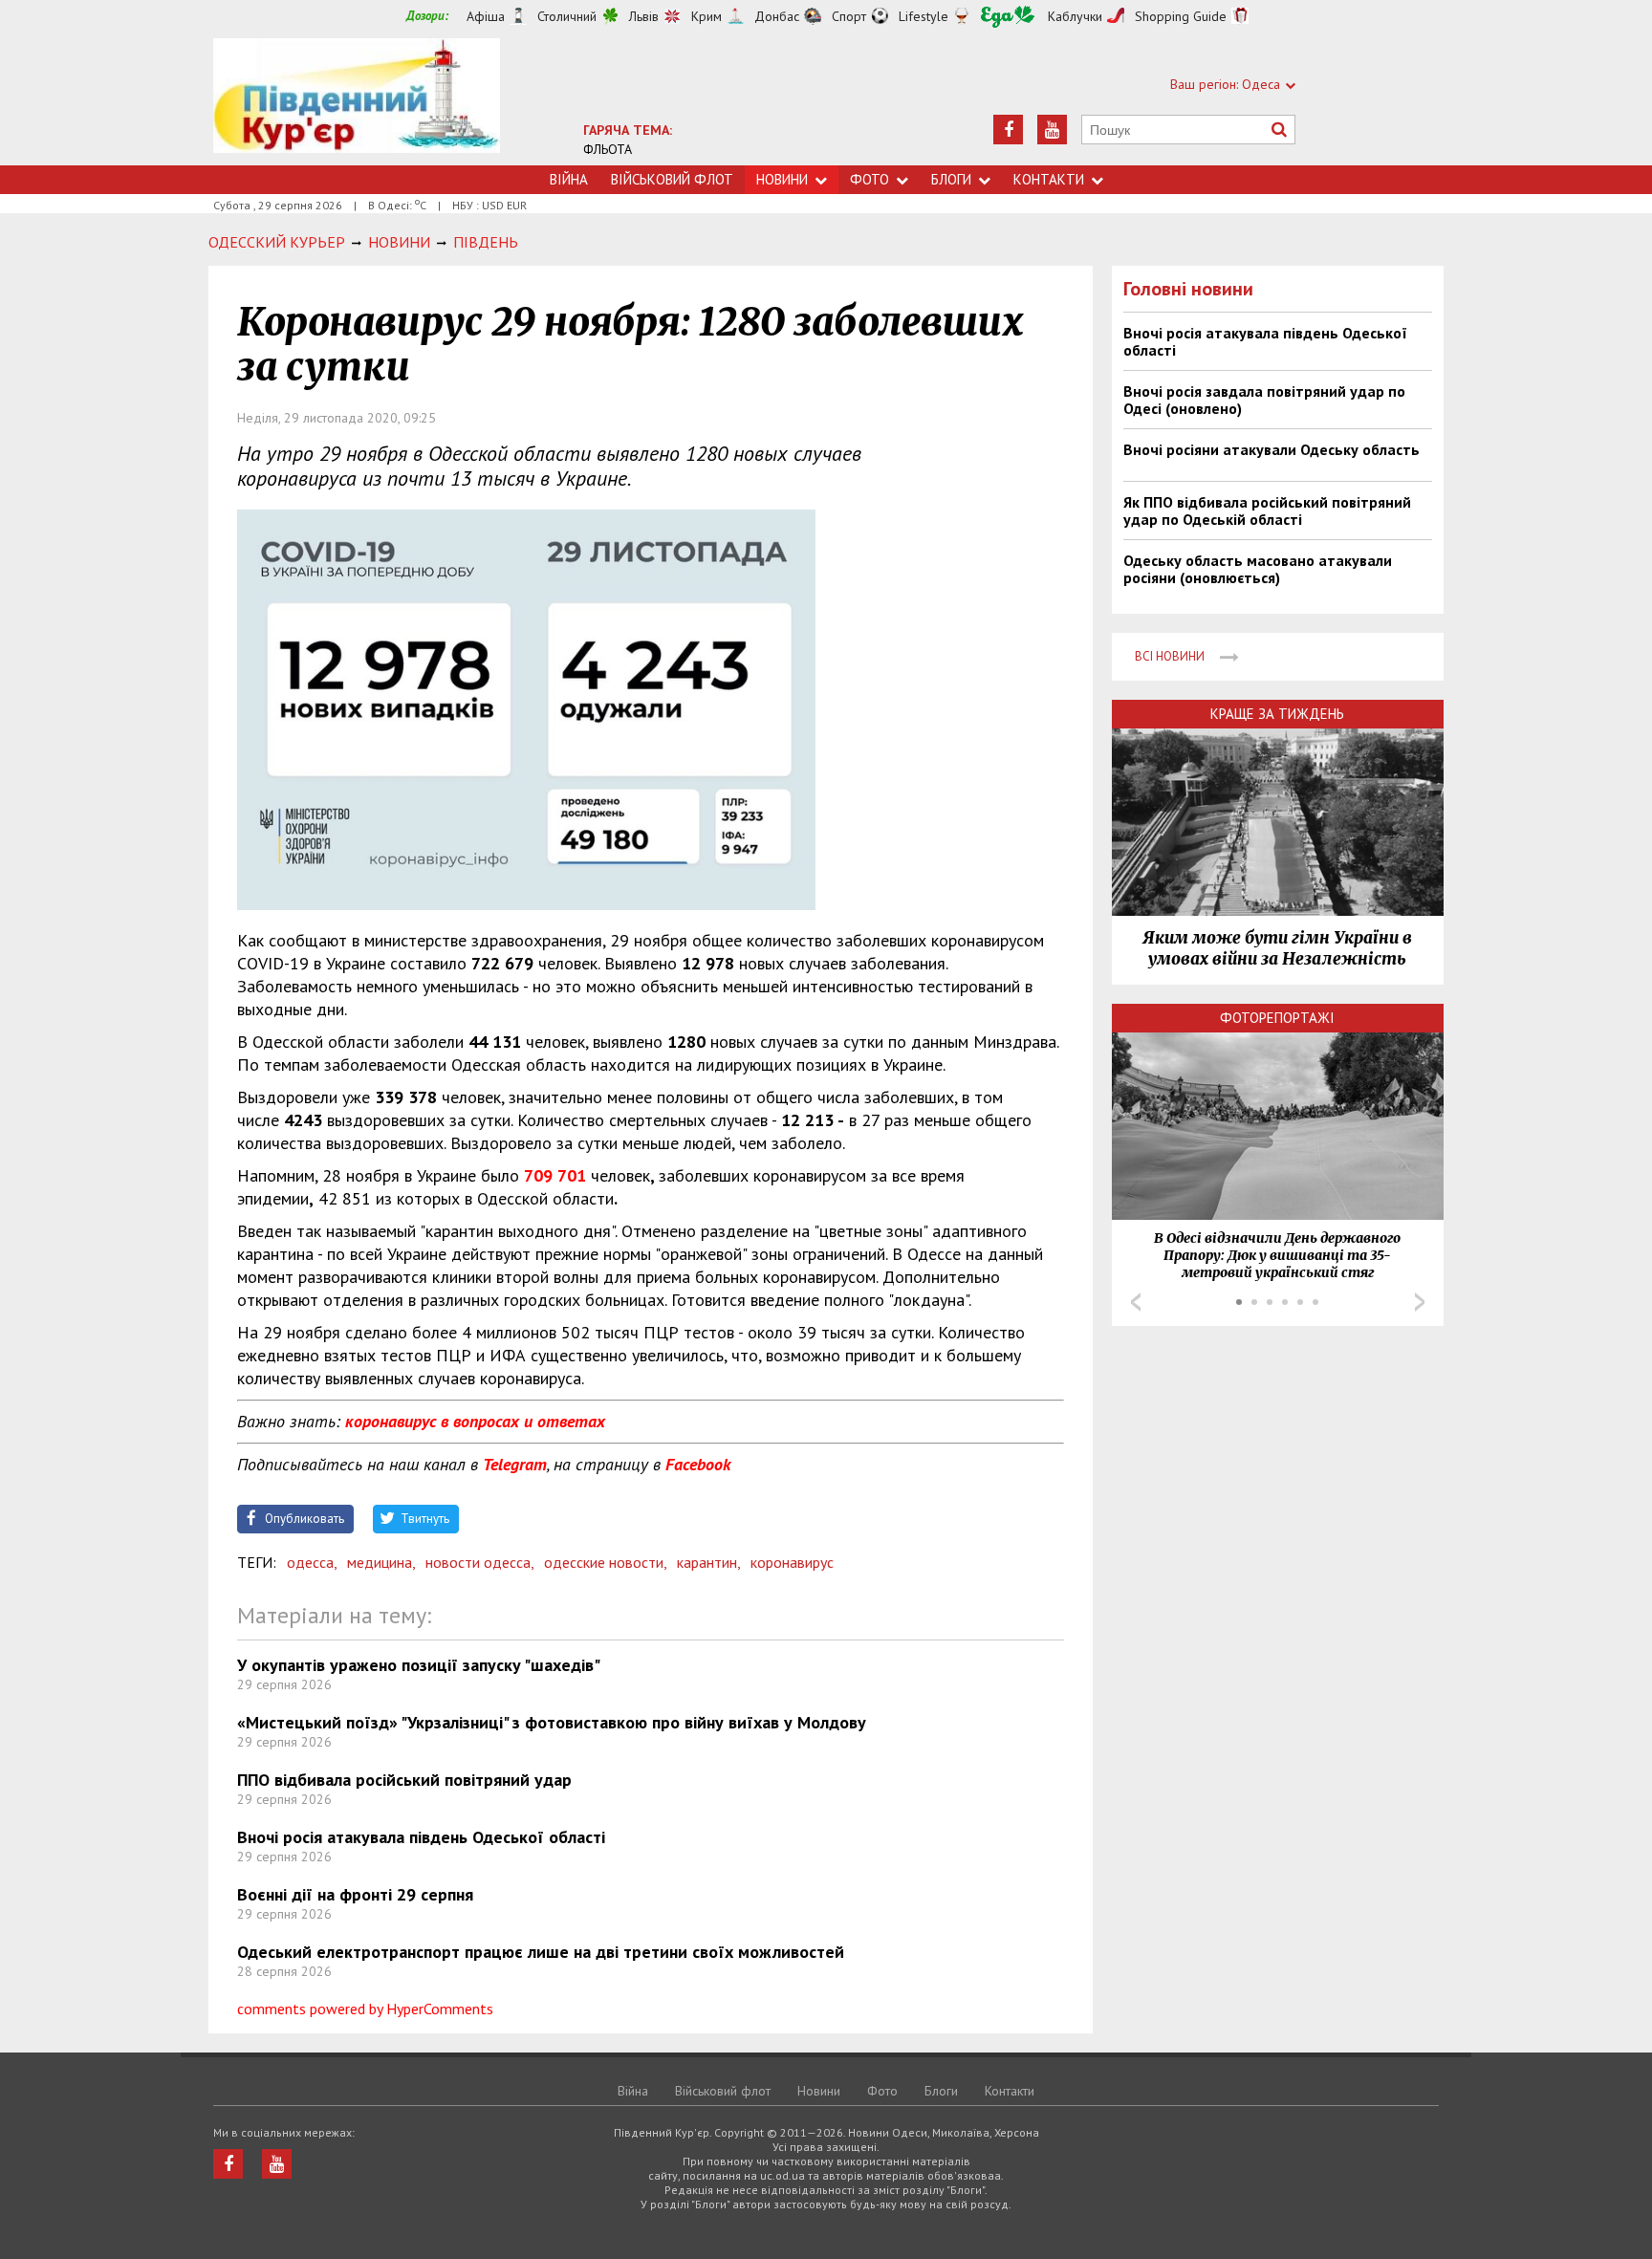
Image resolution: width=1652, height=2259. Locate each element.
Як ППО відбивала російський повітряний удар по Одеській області (1267, 510)
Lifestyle (924, 16)
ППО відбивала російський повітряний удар (404, 1780)
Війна (569, 179)
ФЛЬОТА (608, 149)
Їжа (1008, 17)
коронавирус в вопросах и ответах (475, 1421)
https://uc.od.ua (357, 102)
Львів (644, 16)
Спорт (849, 16)
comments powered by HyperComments (365, 2009)
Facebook (698, 1464)
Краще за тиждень (1277, 714)
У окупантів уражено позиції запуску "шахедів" (419, 1665)
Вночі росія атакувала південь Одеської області (421, 1837)
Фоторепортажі (1277, 1018)
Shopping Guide (1181, 16)
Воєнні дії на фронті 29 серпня (355, 1894)
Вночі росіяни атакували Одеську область (1272, 449)
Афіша (486, 16)
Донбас (777, 16)
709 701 (555, 1175)
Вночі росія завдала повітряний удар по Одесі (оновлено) (1264, 400)
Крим (706, 16)
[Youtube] (1052, 130)
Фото (869, 179)
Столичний (567, 16)
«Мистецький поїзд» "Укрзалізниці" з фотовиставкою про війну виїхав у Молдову (552, 1722)
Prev (1136, 1302)
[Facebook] (1008, 130)
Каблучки (1075, 16)
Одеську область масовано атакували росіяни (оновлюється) (1258, 569)
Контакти (1049, 179)
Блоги (951, 179)
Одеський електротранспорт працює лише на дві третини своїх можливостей (541, 1952)
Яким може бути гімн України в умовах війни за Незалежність (1277, 948)
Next (1420, 1302)
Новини (782, 179)
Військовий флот (672, 179)
